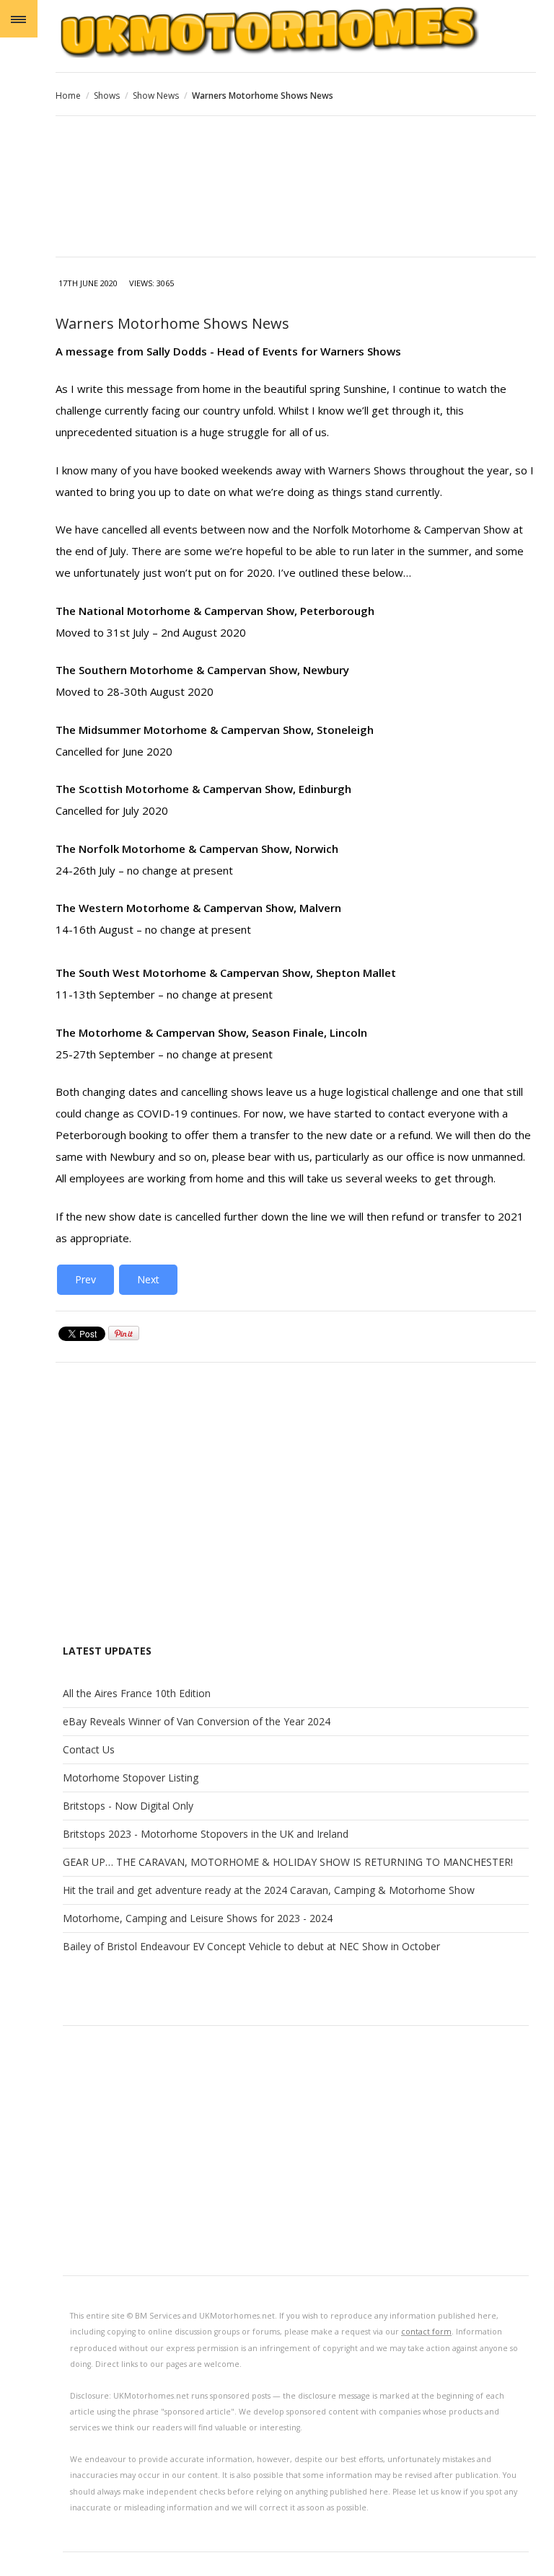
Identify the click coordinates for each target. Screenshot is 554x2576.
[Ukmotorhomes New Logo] (296, 31)
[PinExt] (124, 1337)
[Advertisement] (296, 188)
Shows (107, 96)
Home (68, 96)
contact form (426, 2332)
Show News (156, 96)
